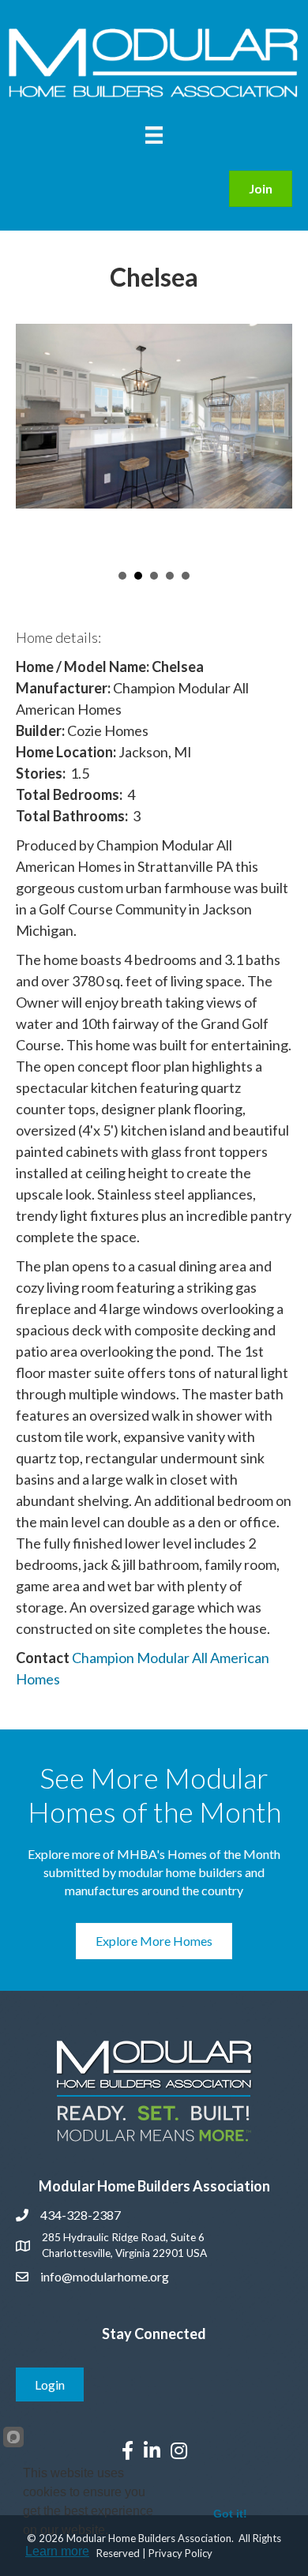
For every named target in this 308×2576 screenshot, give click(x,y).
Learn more (57, 2551)
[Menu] (154, 135)
